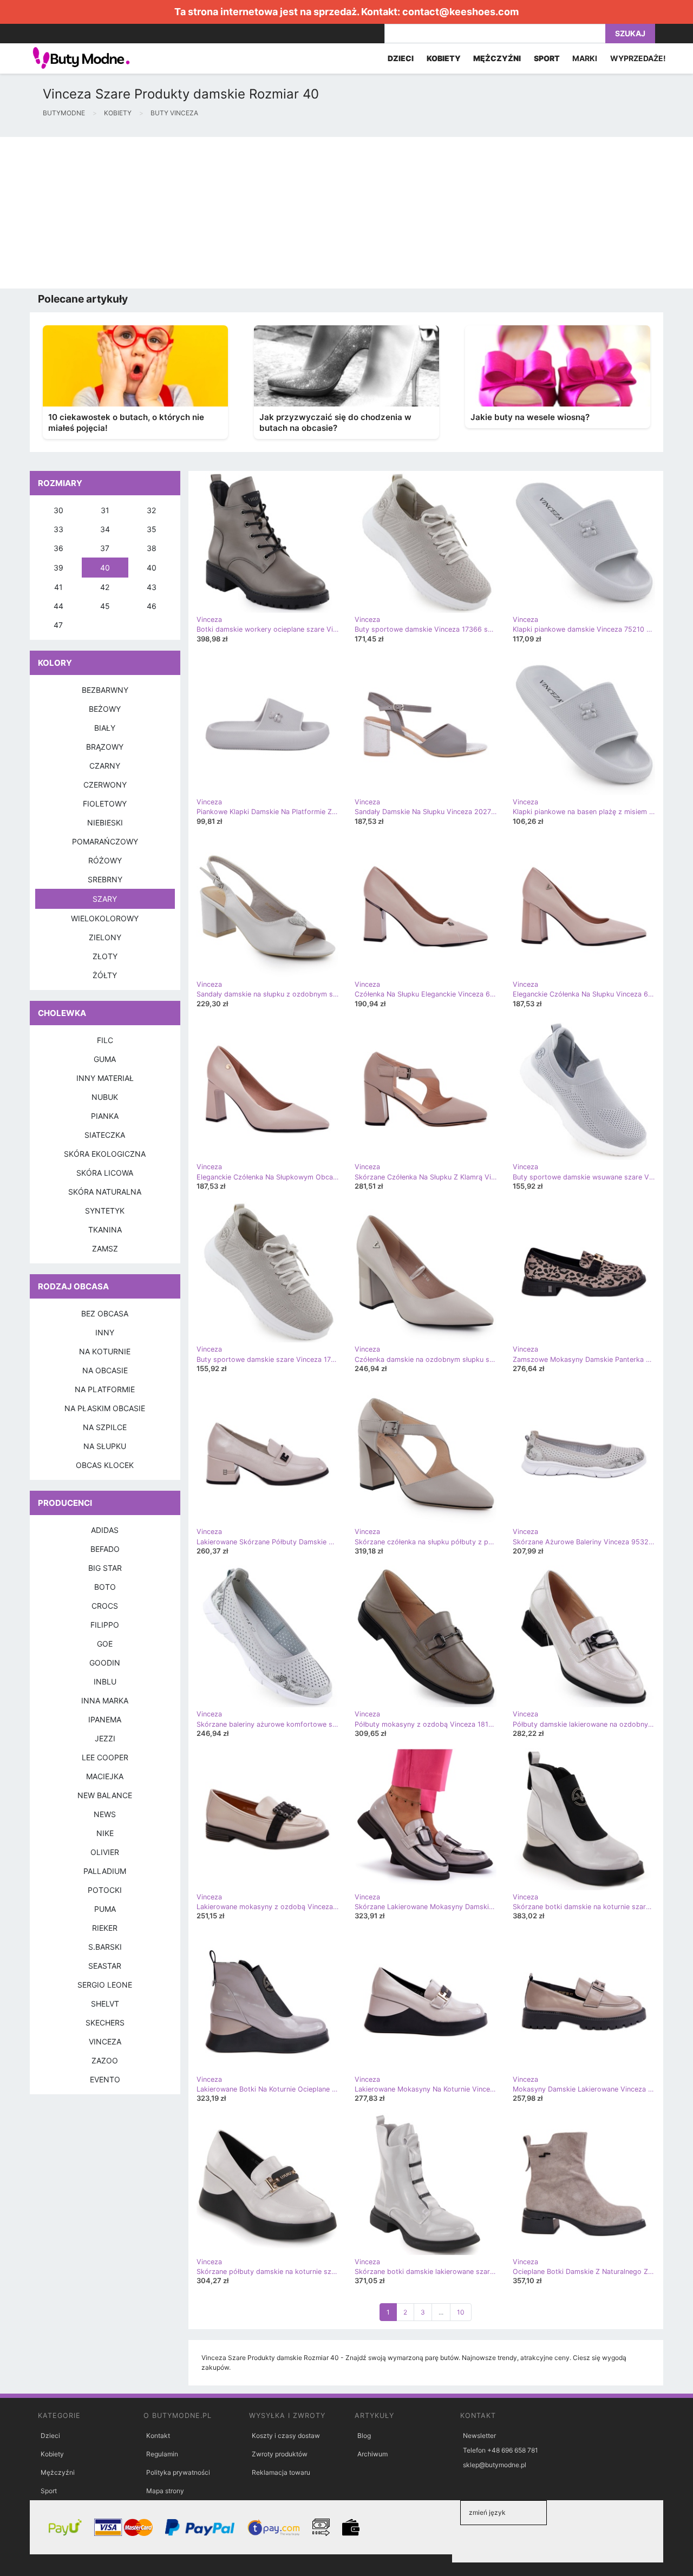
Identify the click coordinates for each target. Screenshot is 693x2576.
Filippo (105, 1625)
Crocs (105, 1606)
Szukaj (630, 33)
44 (58, 606)
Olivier (105, 1852)
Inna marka (105, 1700)
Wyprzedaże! (638, 58)
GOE (105, 1644)
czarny (105, 766)
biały (105, 728)
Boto (105, 1587)
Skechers (105, 2023)
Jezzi (105, 1738)
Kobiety (52, 2454)
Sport (49, 2491)
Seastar (105, 1966)
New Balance (105, 1795)
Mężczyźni (58, 2472)
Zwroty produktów (280, 2454)
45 (105, 606)
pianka (105, 1116)
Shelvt (105, 2004)
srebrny (105, 879)
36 (58, 548)
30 (58, 510)
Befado (105, 1549)
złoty (105, 956)
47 (58, 625)
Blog (364, 2436)
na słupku (105, 1446)
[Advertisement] (325, 213)
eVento (105, 2079)
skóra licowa (105, 1173)
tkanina (105, 1230)
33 (58, 529)
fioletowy (105, 804)
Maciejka (105, 1776)
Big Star (105, 1568)
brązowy (105, 747)
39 (58, 568)
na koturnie (105, 1351)
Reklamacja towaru (281, 2472)
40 (105, 568)
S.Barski (105, 1947)
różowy (105, 860)
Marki (585, 58)
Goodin (105, 1663)
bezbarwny (105, 690)
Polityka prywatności (178, 2472)
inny (105, 1332)
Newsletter (479, 2436)
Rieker (105, 1928)
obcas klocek (105, 1465)
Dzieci (50, 2436)
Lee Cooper (105, 1757)
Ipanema (105, 1719)
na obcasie (105, 1370)
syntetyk (105, 1211)
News (105, 1814)
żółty (105, 975)
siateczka (105, 1135)
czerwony (105, 785)
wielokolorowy (105, 918)
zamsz (105, 1248)
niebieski (105, 822)
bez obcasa (105, 1313)
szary (105, 899)
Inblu (105, 1682)
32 (151, 510)
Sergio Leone (105, 1985)
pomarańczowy (105, 841)
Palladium (105, 1871)
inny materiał (105, 1078)
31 (105, 510)
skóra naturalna (105, 1192)
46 (152, 606)
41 (58, 587)
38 (152, 548)
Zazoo (105, 2060)
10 (461, 2312)
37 (105, 548)
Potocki (105, 1890)
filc (105, 1040)
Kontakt (158, 2436)
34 (105, 529)
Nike (105, 1833)
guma (105, 1059)
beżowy (105, 709)
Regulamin (162, 2454)
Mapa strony (165, 2491)
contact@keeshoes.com (460, 12)
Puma (105, 1909)
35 (152, 529)
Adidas (105, 1530)
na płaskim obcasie (105, 1408)
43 (152, 587)
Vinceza (105, 2041)
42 (105, 587)
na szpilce (105, 1427)
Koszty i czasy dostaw (286, 2436)
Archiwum (372, 2454)
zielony (105, 937)
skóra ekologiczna (105, 1154)
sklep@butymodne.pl (495, 2465)
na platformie (105, 1389)
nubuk (105, 1097)
